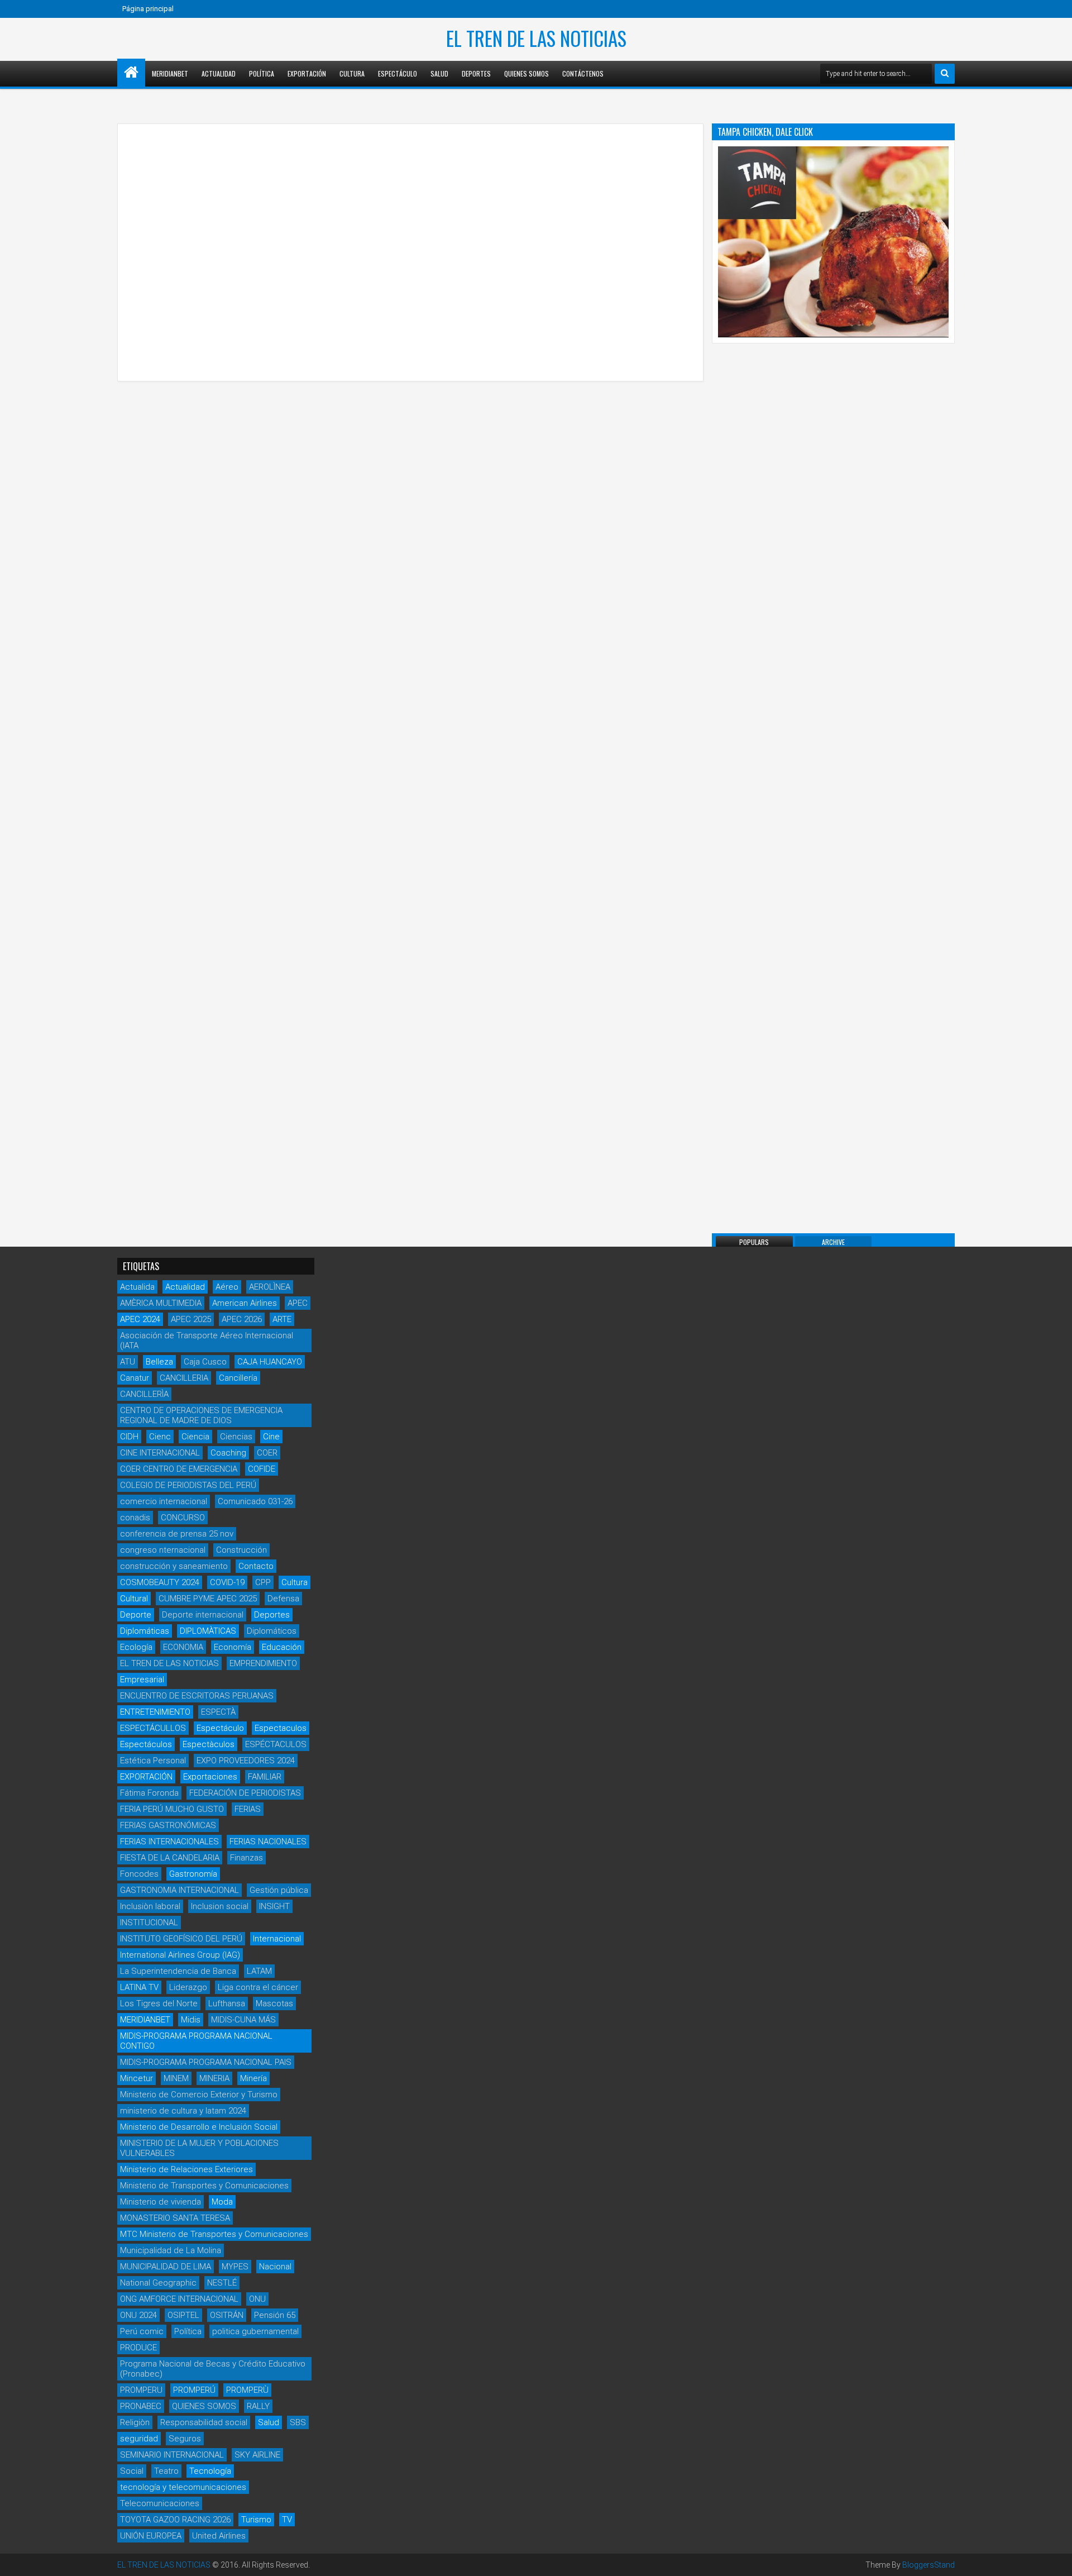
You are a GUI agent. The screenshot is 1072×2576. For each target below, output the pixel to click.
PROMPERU (141, 2390)
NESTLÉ (222, 2283)
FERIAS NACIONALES (268, 1842)
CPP (263, 1582)
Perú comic (142, 2331)
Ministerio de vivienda (161, 2202)
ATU (128, 1362)
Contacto (256, 1566)
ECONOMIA (183, 1647)
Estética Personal (153, 1761)
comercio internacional (164, 1501)
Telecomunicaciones (160, 2503)
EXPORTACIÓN (146, 1777)
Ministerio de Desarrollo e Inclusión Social (199, 2127)
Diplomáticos (272, 1631)
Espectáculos (146, 1744)
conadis (135, 1518)
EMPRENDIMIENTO (263, 1663)
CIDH (129, 1437)
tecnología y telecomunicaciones (183, 2487)
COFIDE (262, 1469)
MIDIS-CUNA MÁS (243, 2020)
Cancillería (238, 1378)
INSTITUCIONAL (149, 1923)
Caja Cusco (205, 1362)
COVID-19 (227, 1582)
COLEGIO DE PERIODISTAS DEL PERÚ (188, 1485)
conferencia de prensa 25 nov (177, 1534)
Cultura (352, 73)
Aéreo (227, 1287)
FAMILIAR (265, 1777)
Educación (282, 1647)
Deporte (136, 1615)
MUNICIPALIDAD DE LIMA (166, 2267)
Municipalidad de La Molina (171, 2250)
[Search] (945, 74)
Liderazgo (188, 1987)
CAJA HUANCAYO (270, 1362)
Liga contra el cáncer (258, 1987)
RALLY (258, 2406)
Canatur (135, 1378)
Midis (191, 2020)
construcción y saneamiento (174, 1566)
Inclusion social (220, 1906)
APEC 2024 (140, 1319)
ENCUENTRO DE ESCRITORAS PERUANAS (197, 1696)
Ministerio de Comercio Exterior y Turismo (199, 2095)
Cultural (134, 1599)
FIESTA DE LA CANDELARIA (170, 1858)
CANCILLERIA (184, 1378)
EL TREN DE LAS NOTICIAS (536, 38)
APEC (298, 1303)
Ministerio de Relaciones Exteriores (186, 2169)
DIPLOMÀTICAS (208, 1631)
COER (267, 1453)
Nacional (275, 2267)
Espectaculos (281, 1728)
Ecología (136, 1647)
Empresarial (142, 1680)
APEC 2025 (191, 1319)
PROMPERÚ (194, 2390)
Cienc (160, 1437)
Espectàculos (209, 1744)
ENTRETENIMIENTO (155, 1712)
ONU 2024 (138, 2315)
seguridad (139, 2439)
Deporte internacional (203, 1615)
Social (132, 2471)
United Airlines (219, 2536)
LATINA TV (139, 1987)
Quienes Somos (527, 73)
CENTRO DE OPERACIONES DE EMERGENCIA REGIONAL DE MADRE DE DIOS (201, 1415)
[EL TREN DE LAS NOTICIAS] (131, 73)
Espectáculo (398, 73)
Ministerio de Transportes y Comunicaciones (204, 2186)
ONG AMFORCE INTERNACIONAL (179, 2299)
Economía (233, 1647)
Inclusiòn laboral (150, 1906)
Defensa (283, 1599)
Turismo (256, 2520)
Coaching (228, 1453)
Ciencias (236, 1437)
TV (287, 2520)
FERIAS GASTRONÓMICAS (168, 1825)
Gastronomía (193, 1874)
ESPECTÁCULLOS (153, 1728)
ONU (257, 2299)
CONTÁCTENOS (583, 73)
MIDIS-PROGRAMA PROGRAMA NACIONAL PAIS (206, 2062)
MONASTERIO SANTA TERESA (175, 2218)
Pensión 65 (275, 2315)
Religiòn (135, 2422)
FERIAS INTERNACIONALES (169, 1842)
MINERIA (214, 2078)
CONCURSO (183, 1518)
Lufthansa (227, 2003)
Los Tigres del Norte (159, 2003)
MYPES (235, 2267)
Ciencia (195, 1437)
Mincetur (137, 2078)
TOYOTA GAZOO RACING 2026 (175, 2520)
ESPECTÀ (218, 1712)
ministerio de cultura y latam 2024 (183, 2111)
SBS (298, 2422)
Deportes (476, 73)
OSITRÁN (227, 2315)
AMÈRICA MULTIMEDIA (161, 1303)
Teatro (166, 2471)
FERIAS (248, 1809)
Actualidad (219, 73)
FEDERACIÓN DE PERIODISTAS (245, 1793)
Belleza (159, 1362)
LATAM (259, 1971)
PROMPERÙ (247, 2390)
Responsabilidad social (204, 2422)
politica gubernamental (255, 2331)
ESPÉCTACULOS (276, 1744)
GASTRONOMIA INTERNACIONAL (180, 1890)
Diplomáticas (145, 1631)
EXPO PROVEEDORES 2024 (246, 1761)
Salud (439, 73)
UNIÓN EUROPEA (151, 2536)
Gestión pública (279, 1890)
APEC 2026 (242, 1319)
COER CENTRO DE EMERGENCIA (179, 1469)
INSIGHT (274, 1906)
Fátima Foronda (149, 1793)
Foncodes (139, 1874)
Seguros (185, 2439)
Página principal (148, 9)
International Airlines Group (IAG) (180, 1955)
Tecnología (210, 2471)
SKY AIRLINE (257, 2455)
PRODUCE (138, 2348)
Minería (253, 2078)
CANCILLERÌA (144, 1394)
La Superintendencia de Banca (178, 1971)
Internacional (277, 1939)
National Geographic (158, 2283)
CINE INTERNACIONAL (160, 1453)
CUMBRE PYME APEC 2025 (208, 1599)
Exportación (307, 73)
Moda (222, 2202)
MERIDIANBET (170, 73)
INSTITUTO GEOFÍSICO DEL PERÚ (181, 1939)
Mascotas (274, 2003)
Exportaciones (210, 1777)
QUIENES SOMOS (204, 2406)
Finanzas (247, 1858)
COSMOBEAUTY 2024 (160, 1582)
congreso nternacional (163, 1550)
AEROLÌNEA (270, 1287)
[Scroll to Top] (1055, 2559)
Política (262, 73)
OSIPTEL (183, 2315)
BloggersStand (929, 2565)
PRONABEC (141, 2406)
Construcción (241, 1550)
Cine (271, 1437)
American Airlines (245, 1303)
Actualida (137, 1287)
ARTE (282, 1319)
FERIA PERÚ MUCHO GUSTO (172, 1809)
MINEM (176, 2078)
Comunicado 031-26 (255, 1501)
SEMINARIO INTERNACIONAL (172, 2455)
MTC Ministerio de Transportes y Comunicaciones (214, 2234)
